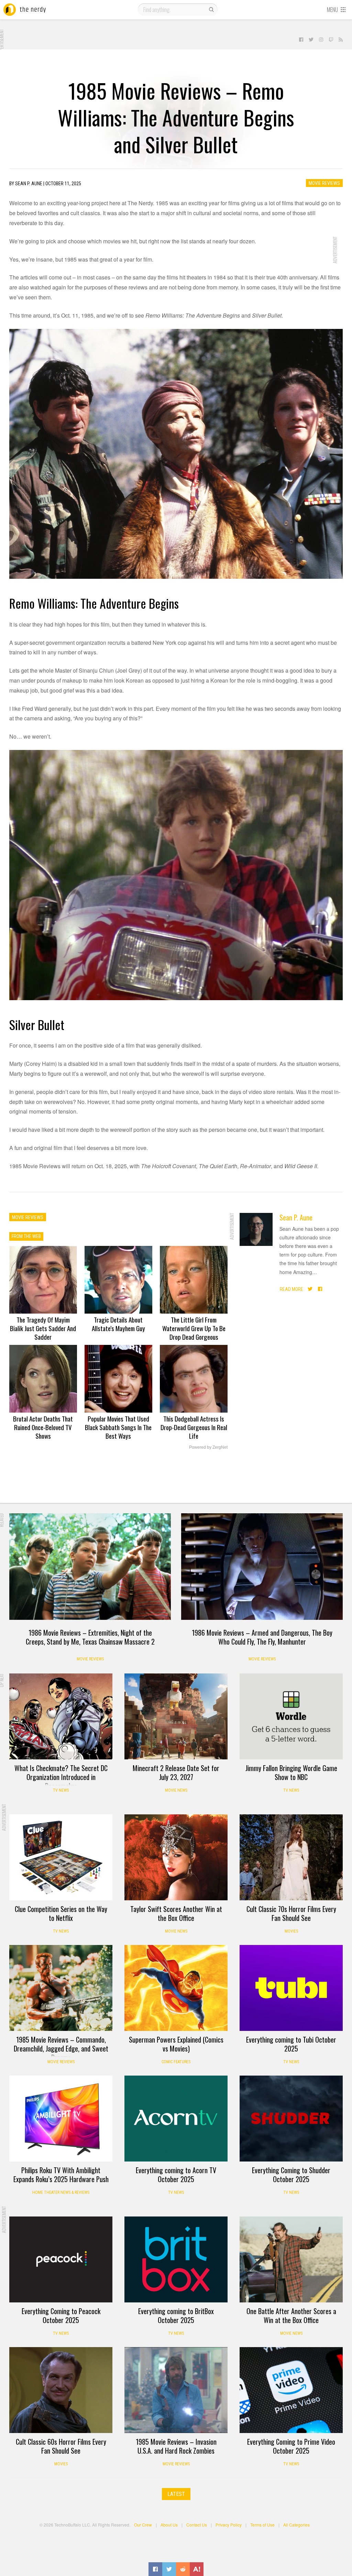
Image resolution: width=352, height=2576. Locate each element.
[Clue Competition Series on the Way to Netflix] (61, 1857)
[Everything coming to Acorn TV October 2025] (176, 2119)
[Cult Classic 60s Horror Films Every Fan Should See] (61, 2390)
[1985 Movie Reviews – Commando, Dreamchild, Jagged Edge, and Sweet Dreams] (61, 1988)
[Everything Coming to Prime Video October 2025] (291, 2390)
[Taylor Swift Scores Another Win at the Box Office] (176, 1857)
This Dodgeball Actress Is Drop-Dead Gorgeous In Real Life (194, 1427)
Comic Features (176, 2062)
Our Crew (143, 2525)
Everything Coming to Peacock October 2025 (61, 2315)
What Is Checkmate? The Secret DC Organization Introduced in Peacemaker (61, 1777)
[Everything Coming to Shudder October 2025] (291, 2119)
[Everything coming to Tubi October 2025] (291, 1988)
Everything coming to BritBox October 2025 (176, 2315)
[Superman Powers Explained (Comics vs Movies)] (176, 1988)
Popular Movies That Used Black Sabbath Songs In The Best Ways (118, 1427)
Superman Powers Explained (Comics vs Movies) (176, 2044)
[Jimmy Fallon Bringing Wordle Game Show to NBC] (291, 1716)
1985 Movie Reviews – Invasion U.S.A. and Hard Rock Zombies (176, 2446)
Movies (291, 1931)
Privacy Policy (229, 2525)
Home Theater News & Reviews (61, 2192)
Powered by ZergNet (208, 1447)
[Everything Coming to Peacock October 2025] (61, 2259)
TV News (61, 1790)
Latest (176, 2494)
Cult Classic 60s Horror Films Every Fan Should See (61, 2446)
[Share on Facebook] (155, 2569)
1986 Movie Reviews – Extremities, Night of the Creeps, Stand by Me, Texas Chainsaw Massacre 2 (90, 1637)
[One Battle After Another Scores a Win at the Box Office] (291, 2259)
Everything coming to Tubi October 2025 (291, 2044)
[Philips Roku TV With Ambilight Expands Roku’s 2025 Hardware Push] (61, 2119)
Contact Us (197, 2525)
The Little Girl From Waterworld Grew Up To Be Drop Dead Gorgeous (194, 1328)
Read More (291, 1289)
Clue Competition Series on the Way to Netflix (61, 1913)
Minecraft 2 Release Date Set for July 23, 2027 (176, 1772)
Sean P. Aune (296, 1217)
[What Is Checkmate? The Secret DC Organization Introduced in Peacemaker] (61, 1716)
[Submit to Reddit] (183, 2569)
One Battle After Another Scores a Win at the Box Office (291, 2315)
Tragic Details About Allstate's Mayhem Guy (118, 1324)
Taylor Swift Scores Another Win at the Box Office (176, 1913)
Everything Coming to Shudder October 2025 (291, 2175)
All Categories (296, 2525)
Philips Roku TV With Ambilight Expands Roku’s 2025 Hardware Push (61, 2175)
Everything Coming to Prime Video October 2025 (291, 2446)
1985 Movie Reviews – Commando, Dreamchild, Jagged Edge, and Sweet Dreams (61, 2048)
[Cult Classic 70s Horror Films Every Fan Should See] (291, 1857)
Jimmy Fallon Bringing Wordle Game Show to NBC (291, 1772)
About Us (169, 2525)
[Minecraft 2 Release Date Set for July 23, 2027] (176, 1716)
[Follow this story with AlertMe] (197, 2569)
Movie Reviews (324, 183)
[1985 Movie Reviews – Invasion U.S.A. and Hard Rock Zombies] (176, 2390)
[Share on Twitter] (169, 2569)
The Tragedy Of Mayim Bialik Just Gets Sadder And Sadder (43, 1328)
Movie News (176, 1790)
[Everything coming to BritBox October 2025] (176, 2259)
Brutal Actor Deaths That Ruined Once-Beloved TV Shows (43, 1427)
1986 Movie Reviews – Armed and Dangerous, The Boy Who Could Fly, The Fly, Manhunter (262, 1637)
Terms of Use (262, 2525)
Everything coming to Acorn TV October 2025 (176, 2175)
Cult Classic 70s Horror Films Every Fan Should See (291, 1913)
